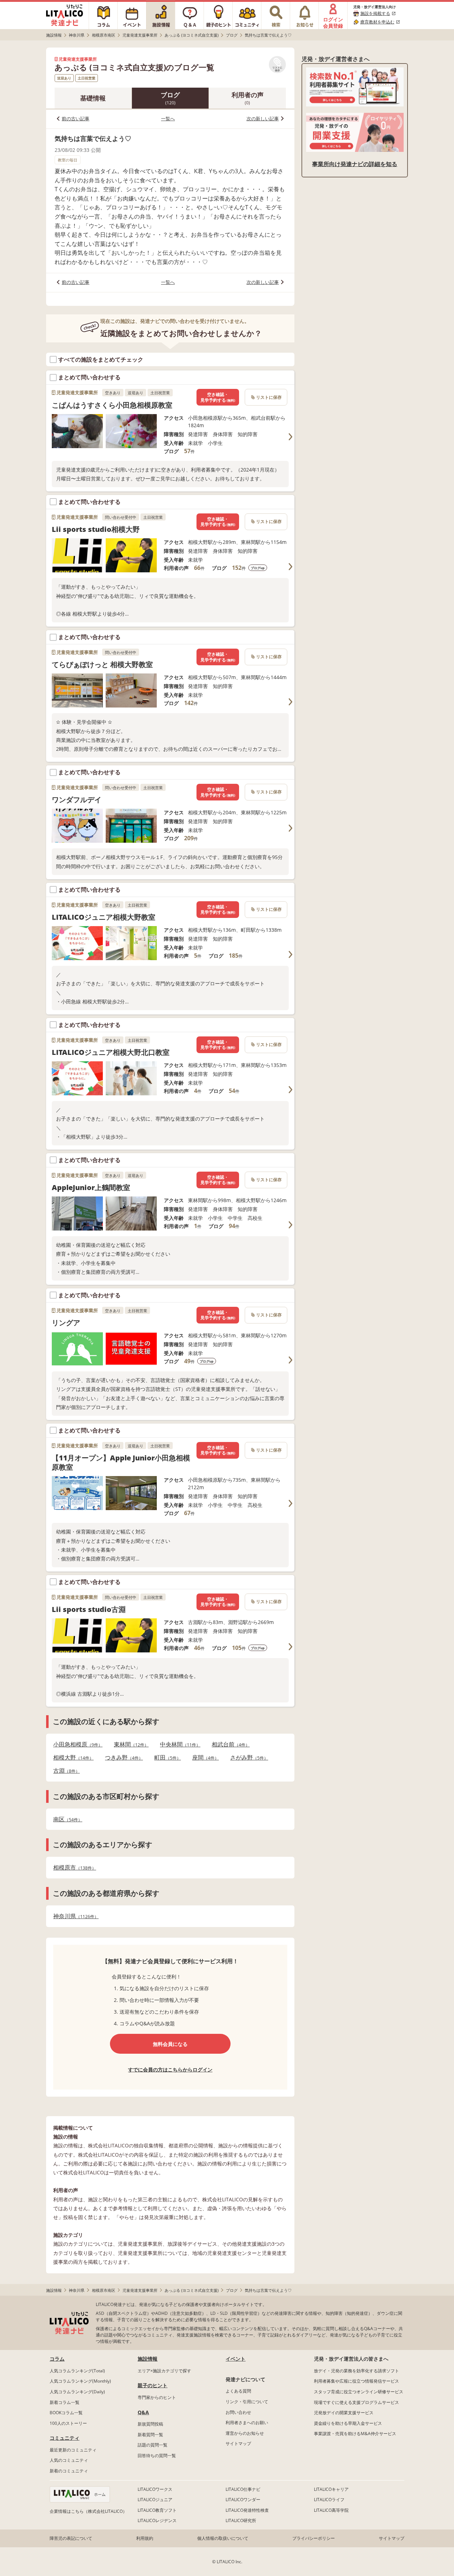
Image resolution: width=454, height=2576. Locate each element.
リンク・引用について (247, 2402)
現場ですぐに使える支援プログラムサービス (356, 2402)
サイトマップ (238, 2443)
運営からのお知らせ (245, 2433)
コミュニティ (65, 2438)
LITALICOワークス (155, 2489)
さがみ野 (247, 1758)
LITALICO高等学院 (331, 2510)
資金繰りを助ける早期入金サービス (348, 2423)
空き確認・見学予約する (218, 397)
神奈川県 (74, 1916)
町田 (165, 1758)
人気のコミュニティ (69, 2460)
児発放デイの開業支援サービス (344, 2413)
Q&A (143, 2412)
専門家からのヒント (157, 2397)
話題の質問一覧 (153, 2445)
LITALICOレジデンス (157, 2520)
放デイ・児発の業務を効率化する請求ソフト (356, 2371)
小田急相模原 (76, 1744)
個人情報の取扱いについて (223, 2538)
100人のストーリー (68, 2423)
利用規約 (145, 2538)
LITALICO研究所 (241, 2520)
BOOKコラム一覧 (66, 2413)
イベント (236, 2359)
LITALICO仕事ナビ (243, 2489)
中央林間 (178, 1744)
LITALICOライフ (329, 2500)
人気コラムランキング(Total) (77, 2371)
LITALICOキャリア (331, 2489)
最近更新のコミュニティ (73, 2450)
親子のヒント (153, 2385)
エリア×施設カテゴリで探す (164, 2371)
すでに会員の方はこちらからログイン (170, 2069)
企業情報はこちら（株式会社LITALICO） (88, 2511)
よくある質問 (238, 2391)
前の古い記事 (76, 119)
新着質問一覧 (150, 2435)
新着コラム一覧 (65, 2402)
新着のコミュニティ (69, 2471)
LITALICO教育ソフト (157, 2510)
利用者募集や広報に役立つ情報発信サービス (356, 2381)
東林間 (129, 1744)
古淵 (64, 1771)
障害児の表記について (71, 2538)
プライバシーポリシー (314, 2538)
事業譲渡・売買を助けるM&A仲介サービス (355, 2434)
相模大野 (71, 1758)
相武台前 (229, 1744)
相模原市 (73, 1868)
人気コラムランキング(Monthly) (80, 2381)
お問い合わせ (238, 2412)
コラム (57, 2359)
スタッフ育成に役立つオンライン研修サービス (359, 2392)
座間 (203, 1758)
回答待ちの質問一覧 (157, 2456)
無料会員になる (170, 2044)
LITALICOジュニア (155, 2500)
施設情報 (148, 2359)
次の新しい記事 (263, 119)
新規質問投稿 (150, 2424)
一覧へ (168, 119)
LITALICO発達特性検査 (247, 2510)
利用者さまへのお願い (247, 2423)
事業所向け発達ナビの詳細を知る (355, 164)
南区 (66, 1819)
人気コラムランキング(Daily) (77, 2392)
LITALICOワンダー (243, 2500)
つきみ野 (122, 1758)
